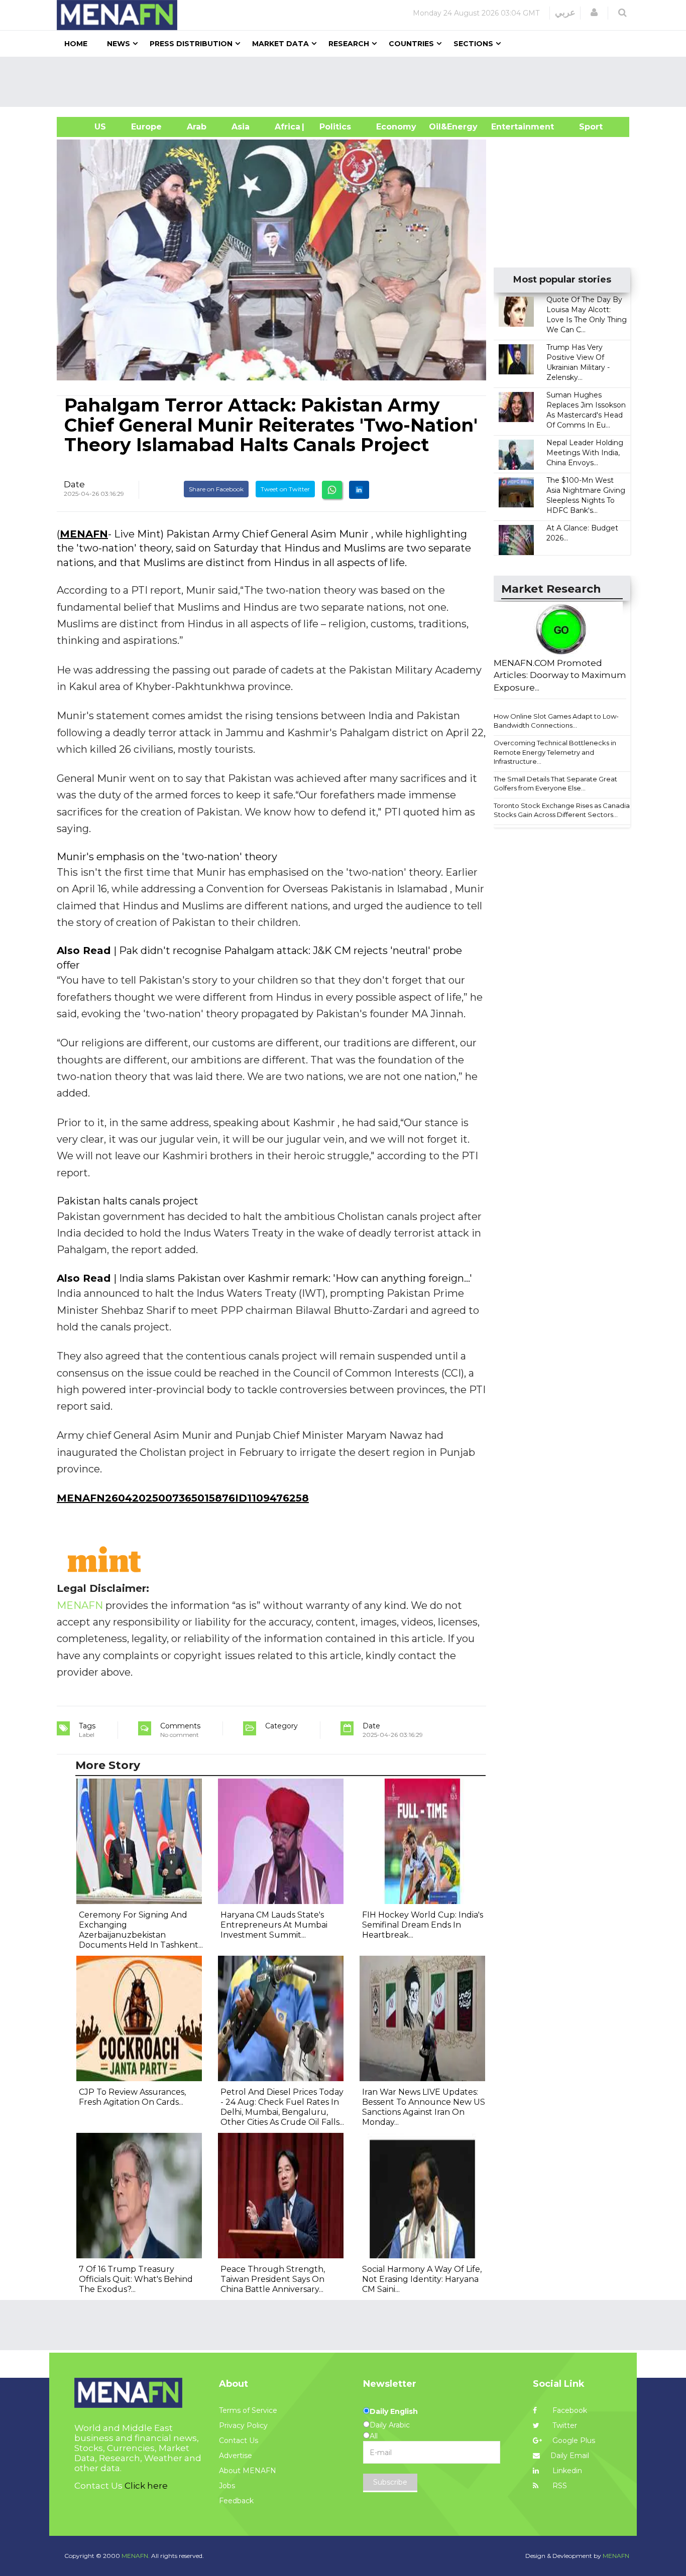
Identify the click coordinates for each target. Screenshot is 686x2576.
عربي (565, 13)
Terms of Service (248, 2410)
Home (76, 44)
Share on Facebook (216, 489)
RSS (559, 2486)
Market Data (280, 44)
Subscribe (390, 2482)
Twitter (564, 2425)
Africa (286, 127)
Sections (473, 44)
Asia (241, 127)
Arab (197, 127)
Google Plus (573, 2441)
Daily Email (570, 2456)
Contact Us (239, 2441)
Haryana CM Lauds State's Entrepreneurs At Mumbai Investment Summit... (274, 1925)
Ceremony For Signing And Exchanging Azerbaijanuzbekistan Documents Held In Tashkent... (141, 1930)
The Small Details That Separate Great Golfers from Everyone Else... (555, 784)
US (88, 127)
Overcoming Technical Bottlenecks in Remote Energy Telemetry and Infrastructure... (555, 752)
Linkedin (566, 2471)
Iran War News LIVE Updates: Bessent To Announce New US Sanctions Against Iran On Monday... (424, 2107)
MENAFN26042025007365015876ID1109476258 (183, 1498)
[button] (594, 13)
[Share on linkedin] (359, 490)
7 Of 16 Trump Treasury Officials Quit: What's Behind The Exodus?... (136, 2279)
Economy (396, 127)
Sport (585, 127)
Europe (146, 127)
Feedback (236, 2501)
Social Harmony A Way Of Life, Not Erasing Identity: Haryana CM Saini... (422, 2279)
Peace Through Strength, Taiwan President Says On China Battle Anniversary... (273, 2279)
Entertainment (507, 127)
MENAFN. (136, 2556)
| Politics (333, 127)
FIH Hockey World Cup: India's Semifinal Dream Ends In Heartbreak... (423, 1925)
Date (74, 484)
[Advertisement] (347, 82)
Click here (146, 2486)
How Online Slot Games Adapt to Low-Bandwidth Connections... (556, 721)
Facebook (569, 2410)
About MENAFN (248, 2471)
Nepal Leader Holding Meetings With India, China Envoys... (585, 453)
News (119, 44)
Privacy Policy (243, 2425)
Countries (411, 44)
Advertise (236, 2456)
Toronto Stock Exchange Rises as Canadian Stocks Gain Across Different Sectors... (564, 810)
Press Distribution (191, 44)
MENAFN (84, 534)
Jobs (227, 2486)
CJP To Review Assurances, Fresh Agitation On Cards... (132, 2097)
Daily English (394, 2411)
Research (349, 44)
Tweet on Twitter (285, 489)
